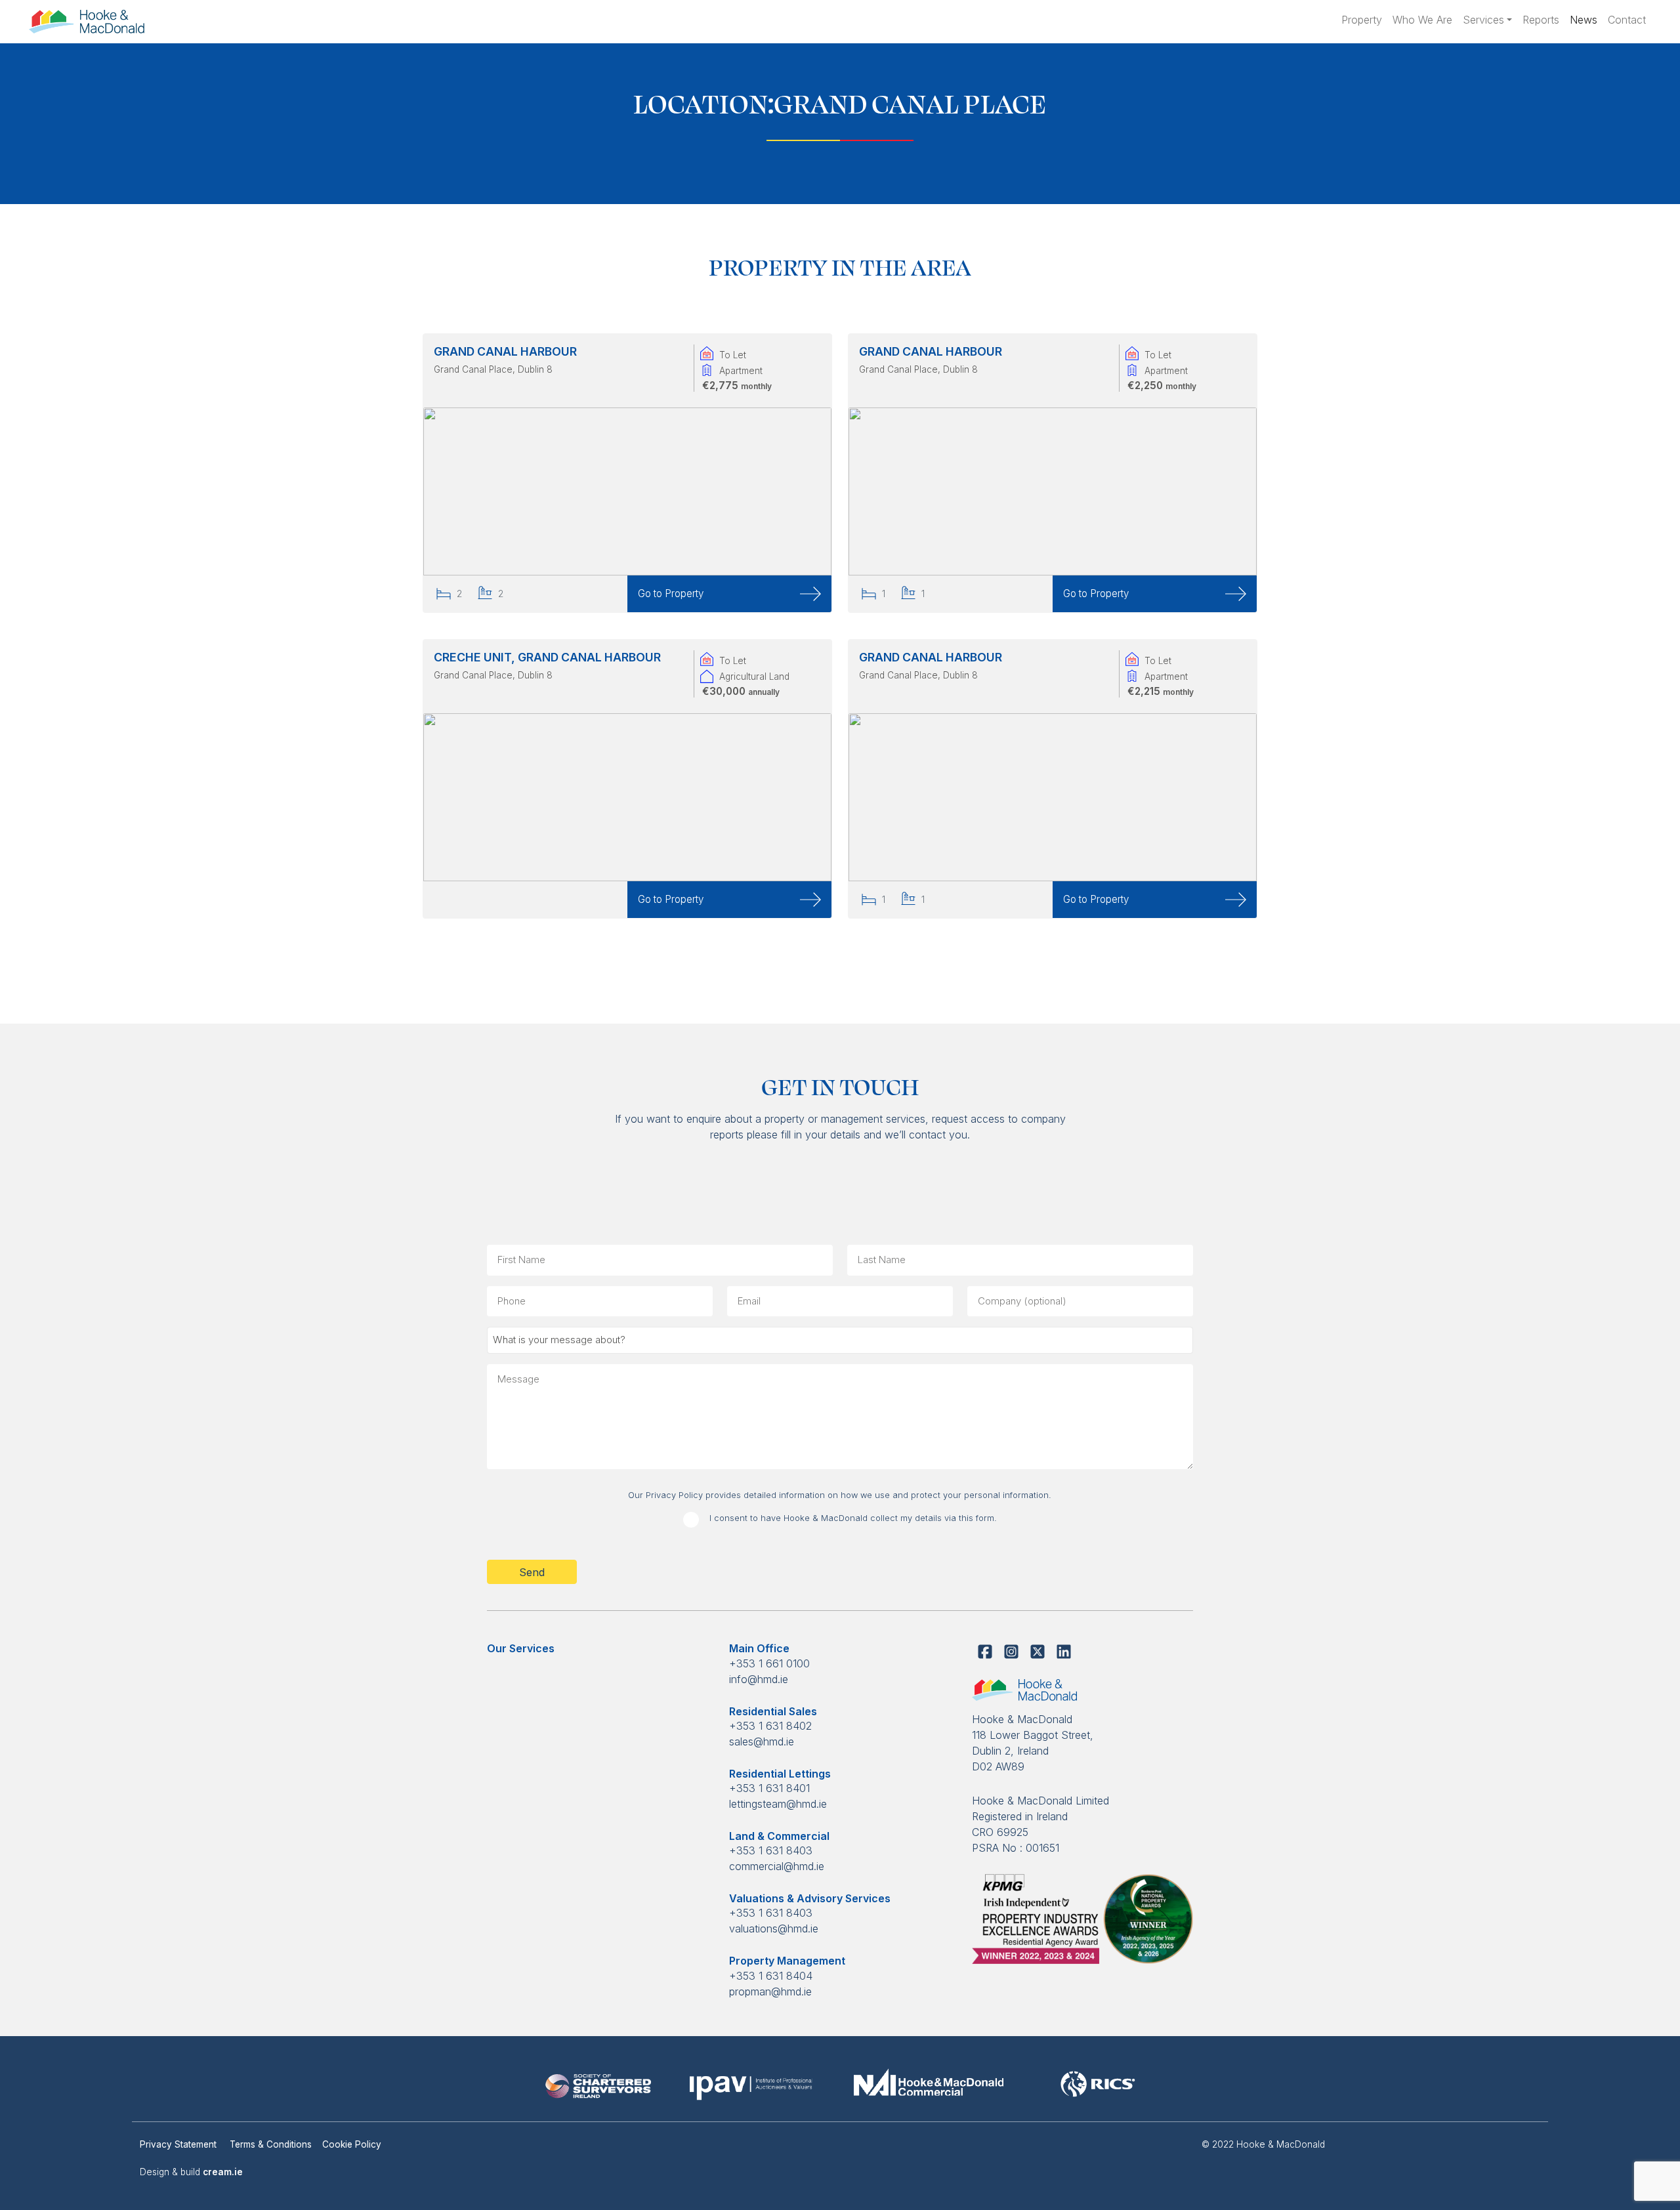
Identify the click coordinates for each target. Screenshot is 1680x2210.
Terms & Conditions (271, 2144)
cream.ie (223, 2172)
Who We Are (1422, 20)
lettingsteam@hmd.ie (778, 1804)
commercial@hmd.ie (777, 1866)
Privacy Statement (179, 2144)
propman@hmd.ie (770, 1991)
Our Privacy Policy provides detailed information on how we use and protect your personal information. (840, 1495)
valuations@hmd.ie (774, 1929)
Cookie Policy (352, 2144)
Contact (1627, 20)
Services (1483, 20)
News (1584, 20)
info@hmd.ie (759, 1679)
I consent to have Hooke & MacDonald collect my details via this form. (853, 1518)
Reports (1541, 20)
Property (1362, 20)
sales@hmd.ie (762, 1741)
